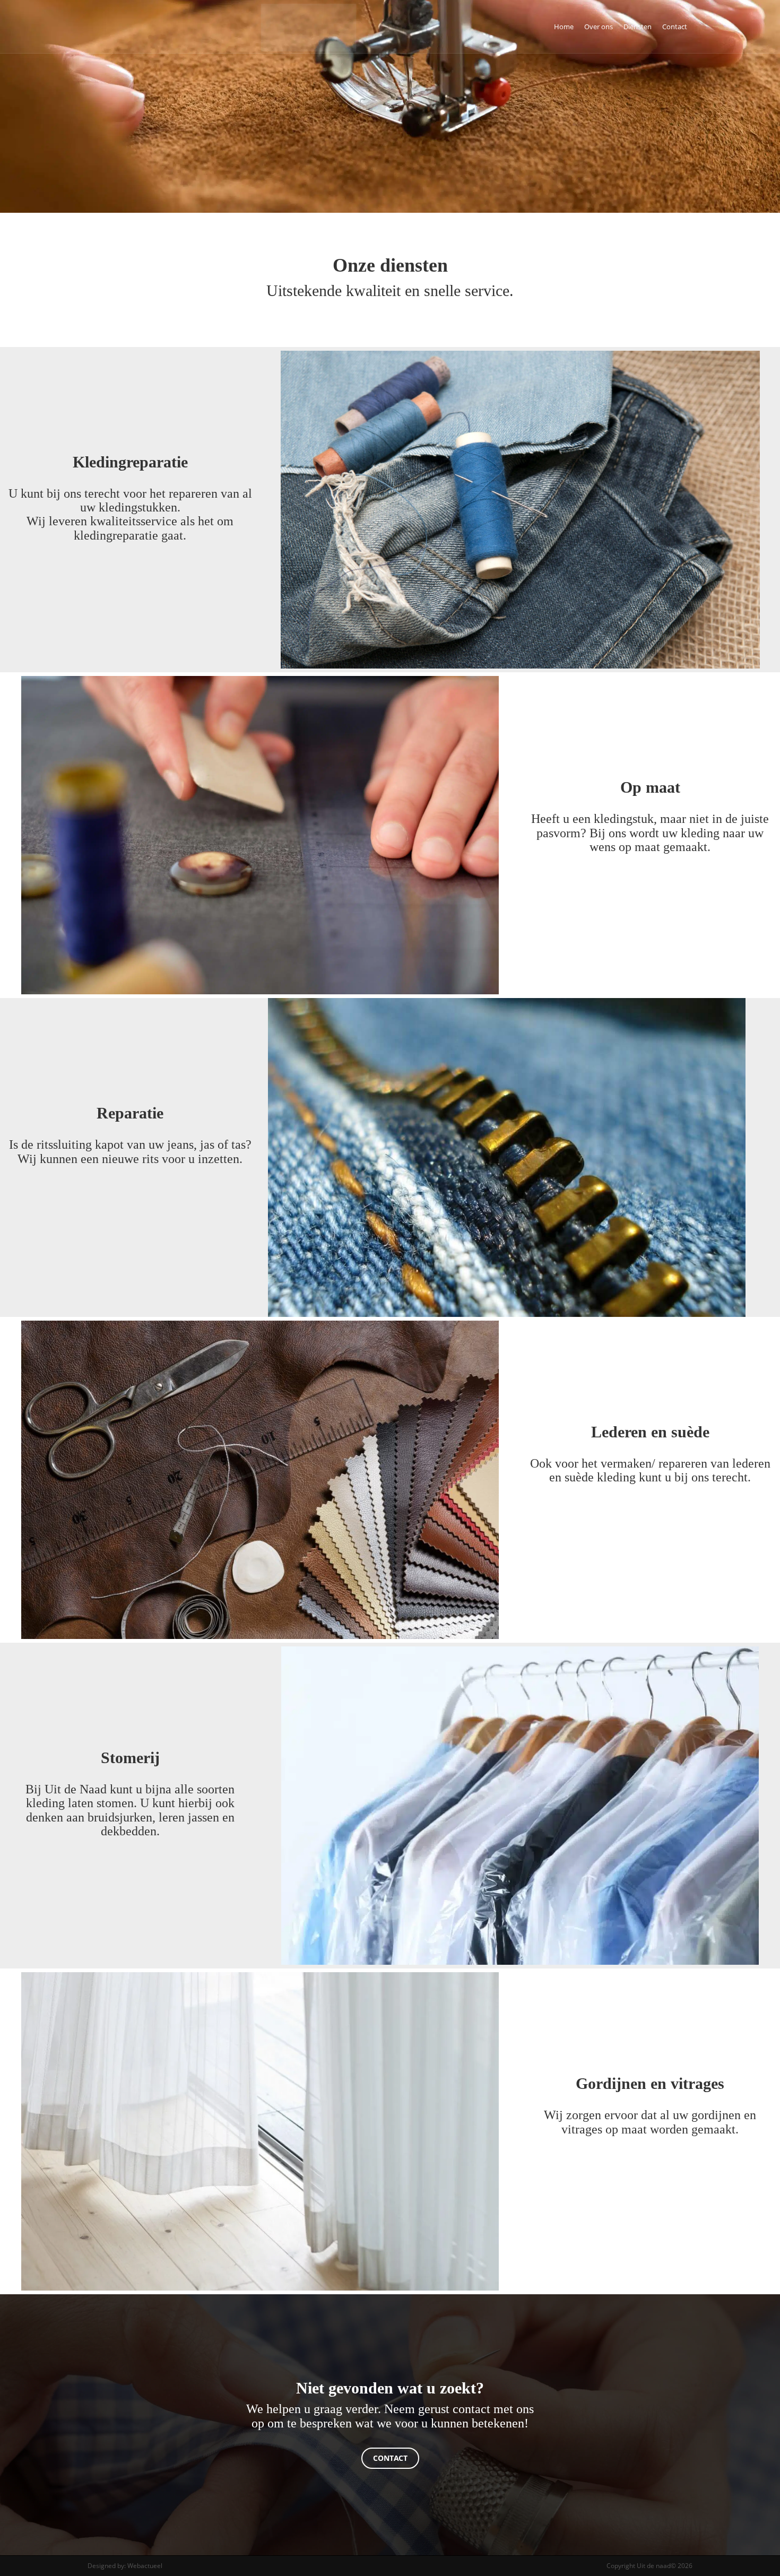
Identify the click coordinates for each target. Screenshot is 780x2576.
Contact (675, 27)
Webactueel (145, 2566)
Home (564, 27)
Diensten (638, 27)
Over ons (599, 27)
